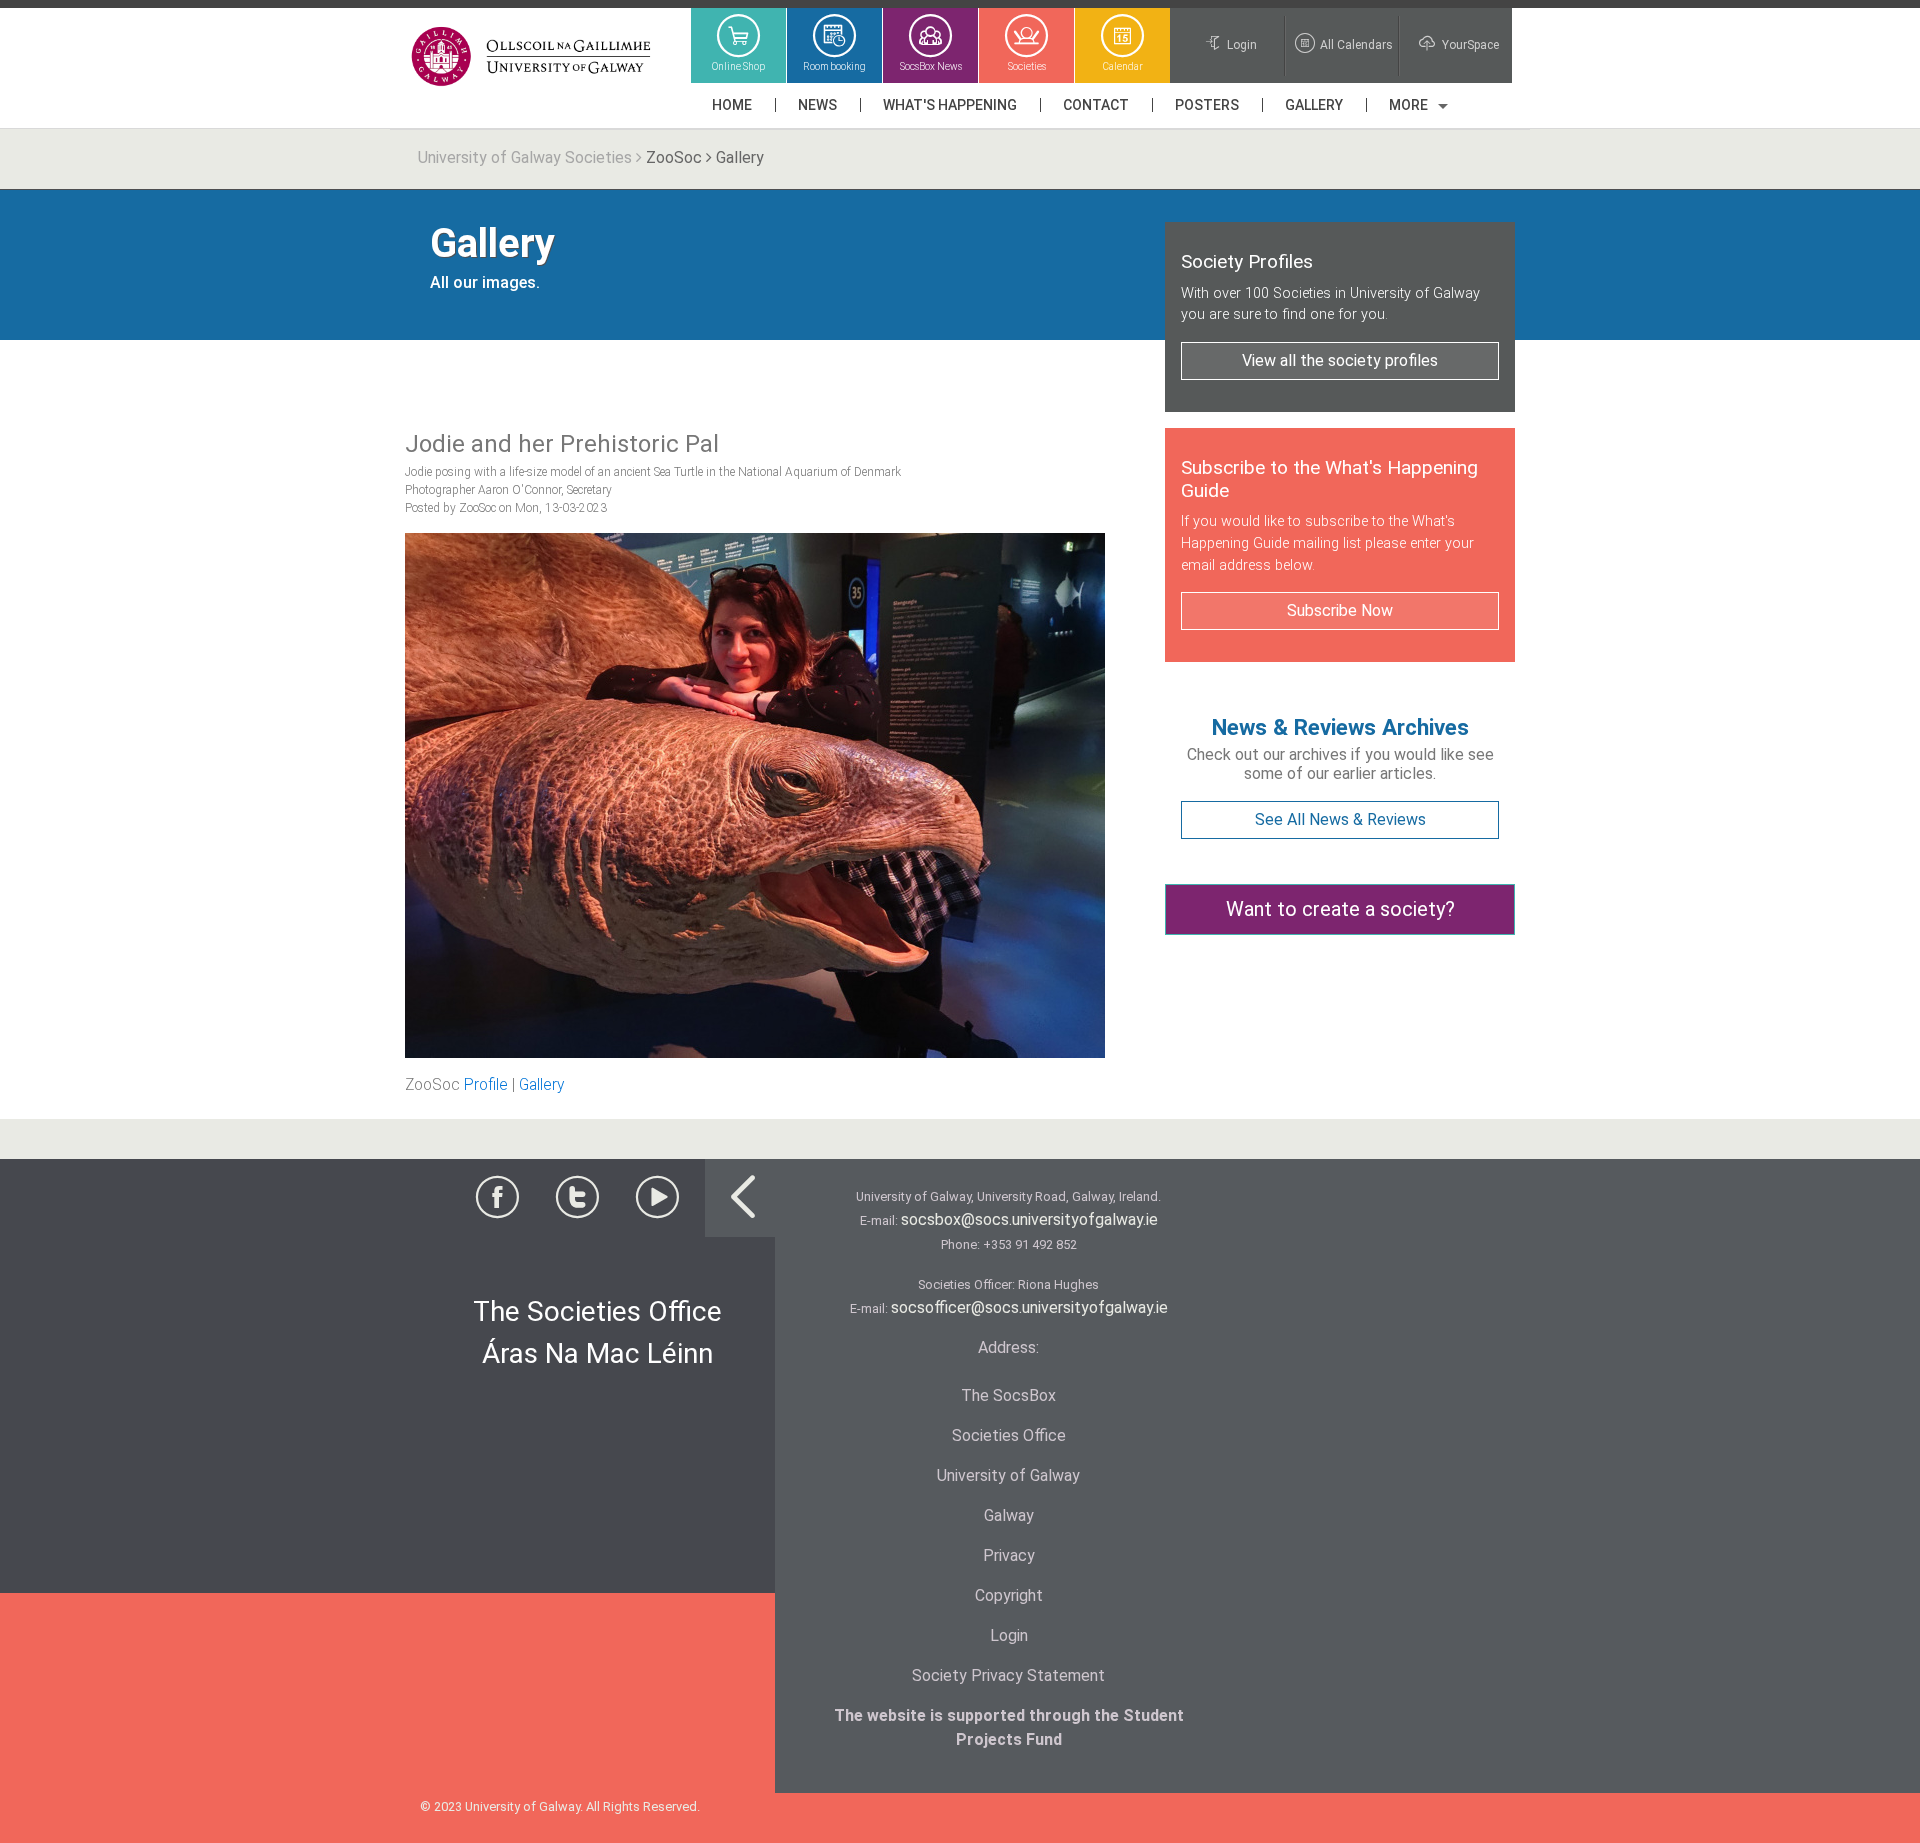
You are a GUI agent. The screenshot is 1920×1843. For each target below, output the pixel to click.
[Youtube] (657, 1203)
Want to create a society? (1340, 909)
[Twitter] (577, 1203)
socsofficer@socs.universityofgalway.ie (1029, 1307)
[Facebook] (497, 1203)
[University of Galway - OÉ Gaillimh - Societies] (532, 57)
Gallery (541, 1085)
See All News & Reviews (1340, 819)
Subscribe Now (1340, 610)
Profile (486, 1085)
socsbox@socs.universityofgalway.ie (1029, 1219)
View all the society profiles (1340, 360)
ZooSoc (674, 157)
